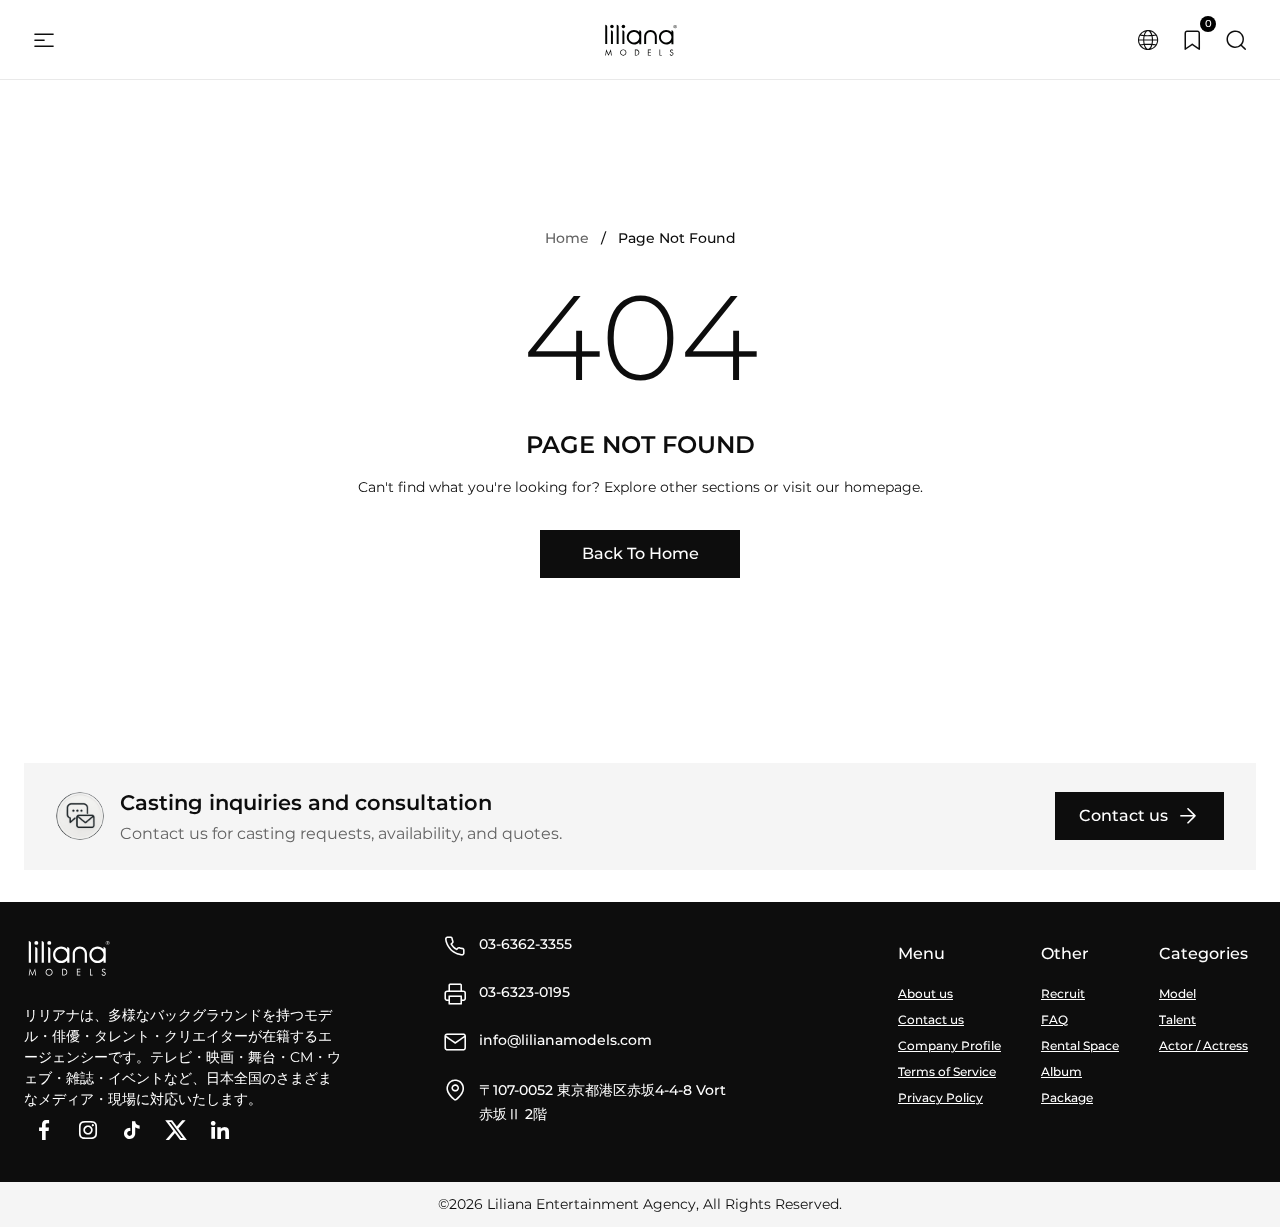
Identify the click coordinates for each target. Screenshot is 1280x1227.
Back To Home (640, 553)
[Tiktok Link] (132, 1130)
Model (1177, 993)
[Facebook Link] (44, 1130)
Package (1067, 1097)
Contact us (931, 1019)
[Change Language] (1148, 40)
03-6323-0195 (524, 992)
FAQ (1054, 1019)
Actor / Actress (1203, 1045)
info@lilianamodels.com (565, 1040)
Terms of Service (947, 1071)
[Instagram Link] (88, 1130)
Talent (1177, 1019)
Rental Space (1080, 1045)
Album (1061, 1071)
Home (567, 238)
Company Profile (949, 1045)
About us (925, 993)
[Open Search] (1236, 40)
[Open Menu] (44, 40)
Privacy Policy (940, 1097)
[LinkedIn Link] (220, 1130)
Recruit (1063, 993)
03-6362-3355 (525, 944)
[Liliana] (640, 40)
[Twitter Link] (176, 1130)
